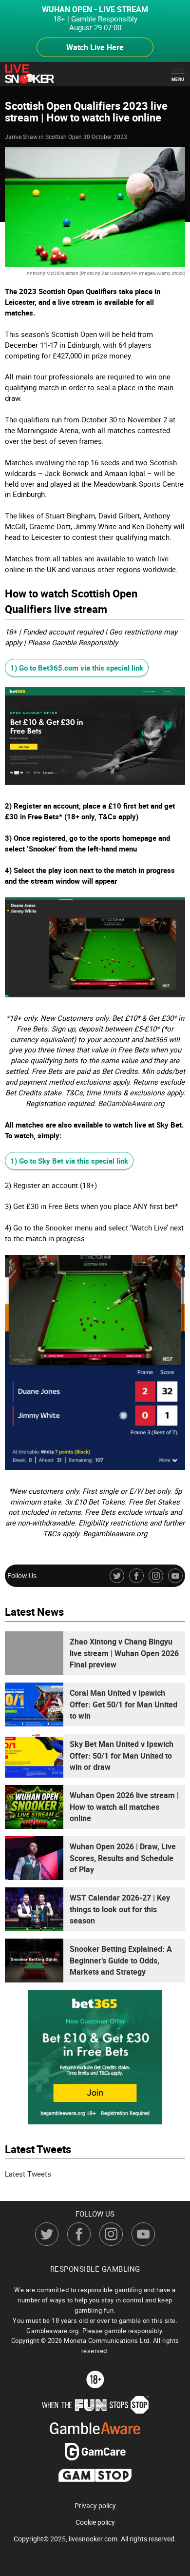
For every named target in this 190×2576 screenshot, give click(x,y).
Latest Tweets (28, 2174)
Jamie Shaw (21, 137)
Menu (178, 79)
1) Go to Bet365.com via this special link (77, 668)
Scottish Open (64, 137)
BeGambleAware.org (131, 1103)
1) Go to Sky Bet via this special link (69, 1161)
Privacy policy (95, 2506)
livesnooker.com (93, 2539)
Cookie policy (95, 2522)
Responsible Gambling (95, 2269)
